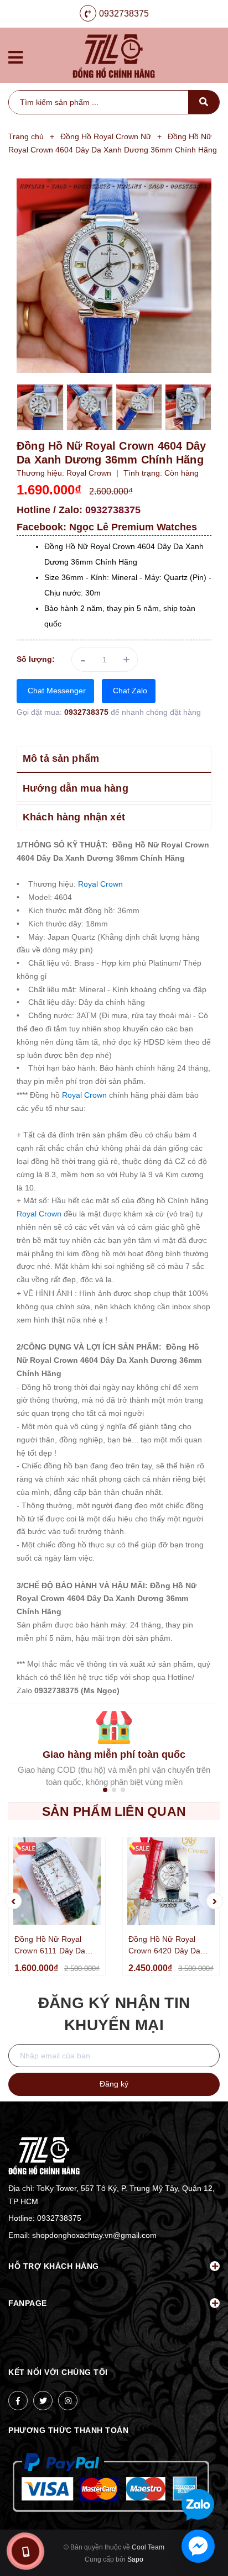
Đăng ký (114, 2084)
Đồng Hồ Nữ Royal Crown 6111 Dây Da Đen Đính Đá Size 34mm (50, 1946)
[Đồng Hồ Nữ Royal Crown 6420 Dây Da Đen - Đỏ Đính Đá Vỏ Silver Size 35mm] (171, 1881)
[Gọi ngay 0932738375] (25, 2551)
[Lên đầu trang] (200, 2469)
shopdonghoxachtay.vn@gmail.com (94, 2235)
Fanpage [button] (28, 2303)
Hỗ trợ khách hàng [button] (54, 2266)
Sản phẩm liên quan (114, 1811)
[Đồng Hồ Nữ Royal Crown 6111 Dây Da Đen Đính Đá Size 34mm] (57, 1881)
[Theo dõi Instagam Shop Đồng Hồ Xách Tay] (68, 2401)
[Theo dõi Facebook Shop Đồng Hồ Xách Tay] (18, 2401)
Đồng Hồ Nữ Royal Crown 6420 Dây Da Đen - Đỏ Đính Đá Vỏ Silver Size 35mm (166, 1946)
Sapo (135, 2559)
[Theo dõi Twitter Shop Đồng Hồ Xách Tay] (43, 2401)
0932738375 (124, 14)
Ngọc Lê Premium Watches (133, 527)
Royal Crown (100, 884)
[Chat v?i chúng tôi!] (198, 2546)
